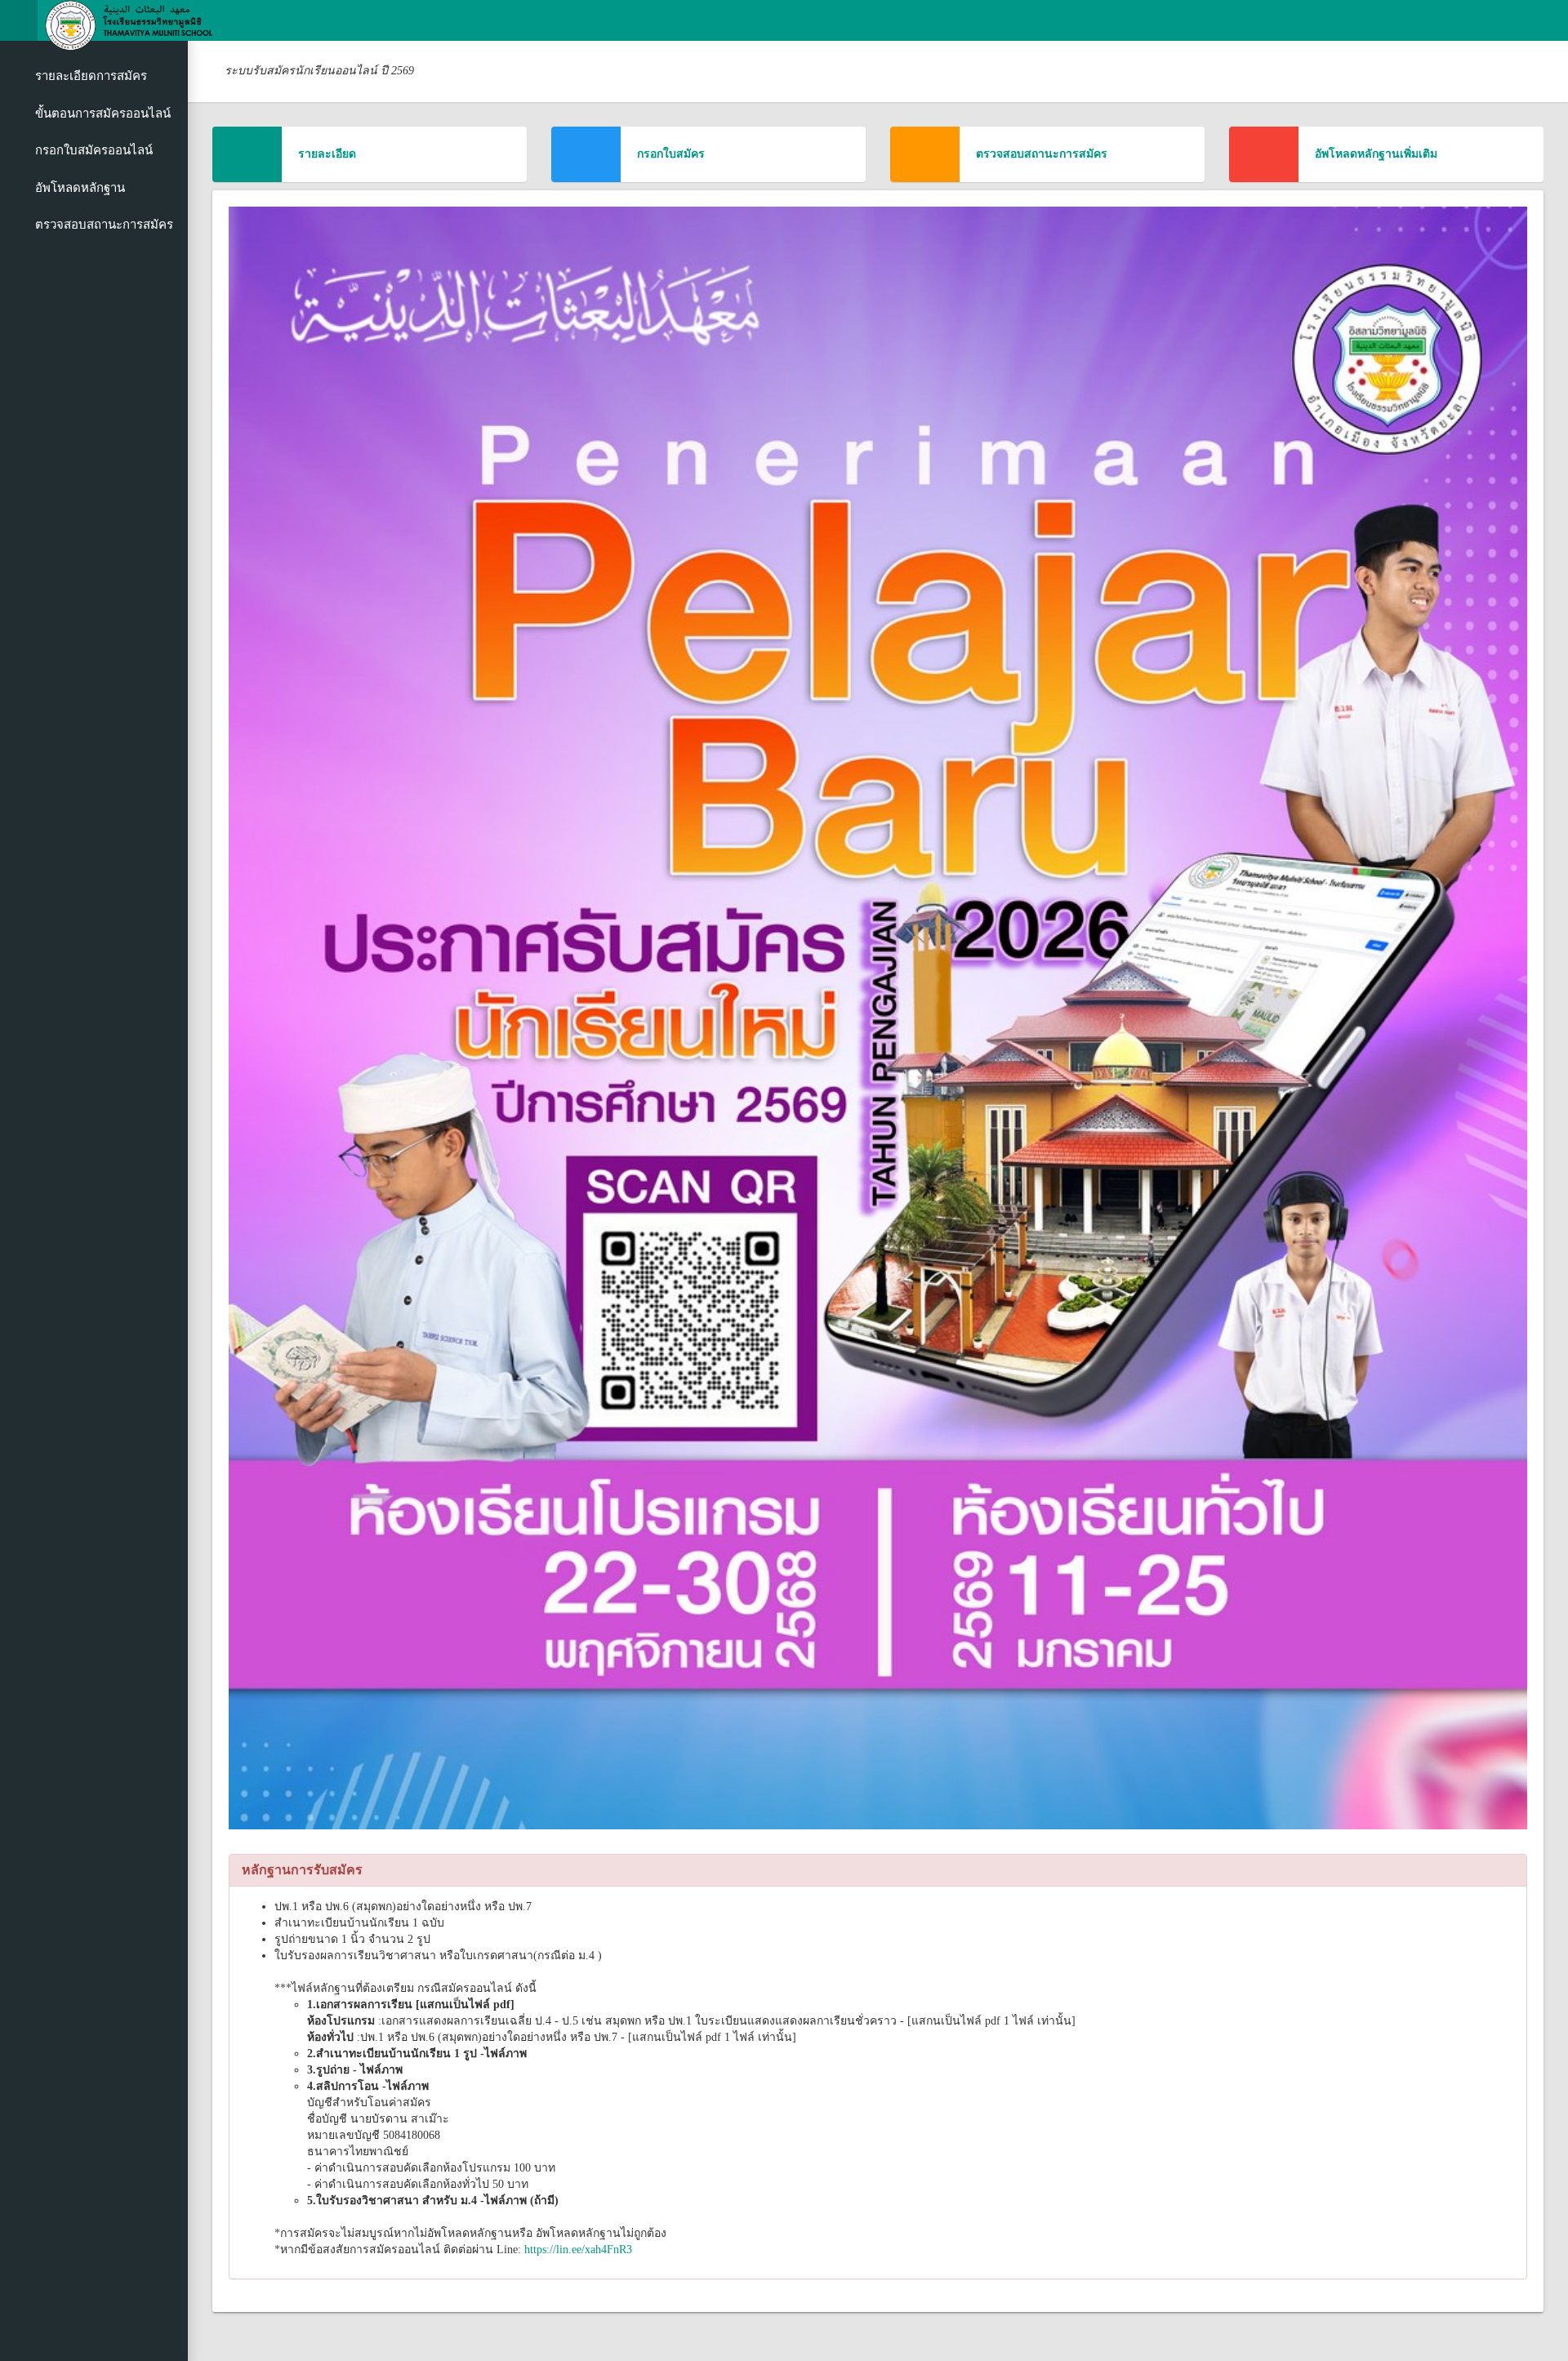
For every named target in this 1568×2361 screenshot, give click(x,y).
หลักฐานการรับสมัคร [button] (302, 1870)
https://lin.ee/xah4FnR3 (578, 2250)
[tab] (878, 1870)
